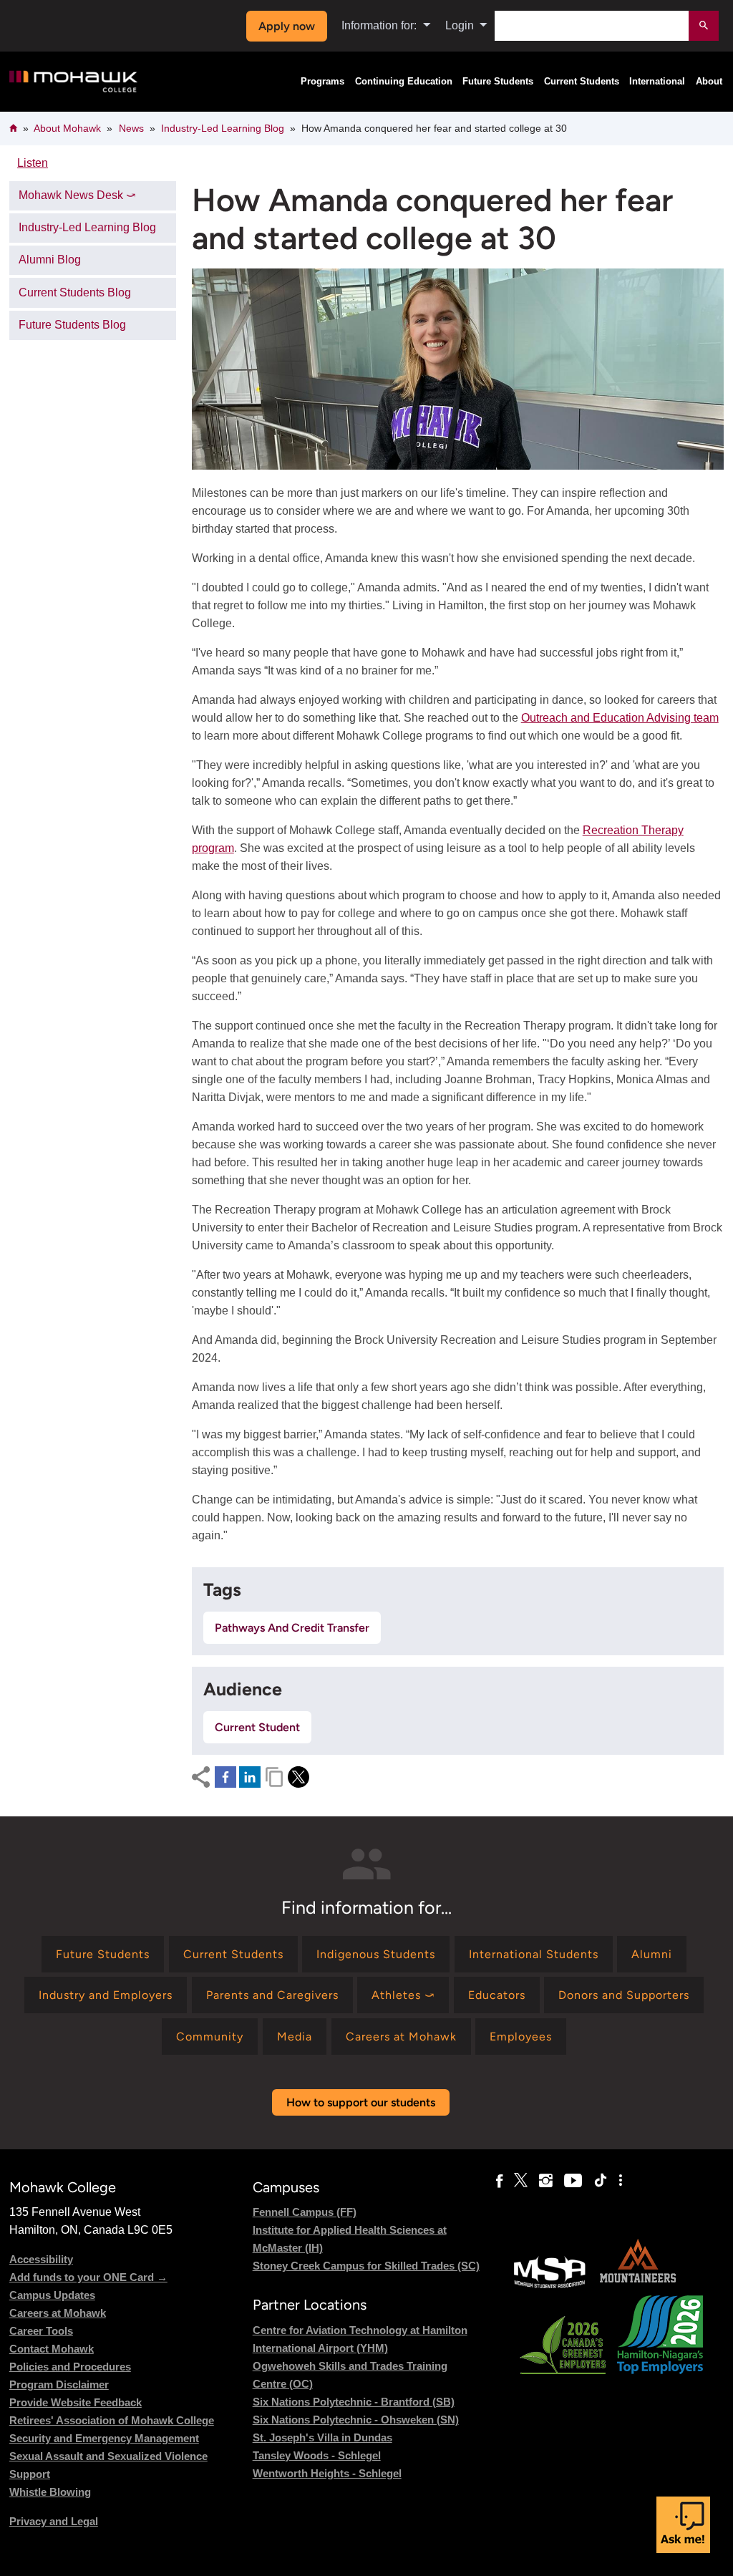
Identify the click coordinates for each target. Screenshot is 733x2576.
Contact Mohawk (52, 2349)
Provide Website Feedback (76, 2402)
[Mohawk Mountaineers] (637, 2286)
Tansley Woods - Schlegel (317, 2455)
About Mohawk (67, 128)
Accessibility (41, 2259)
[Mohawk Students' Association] (550, 2286)
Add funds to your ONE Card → (88, 2277)
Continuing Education (404, 82)
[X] (521, 2181)
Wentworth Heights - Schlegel (327, 2473)
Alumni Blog (50, 260)
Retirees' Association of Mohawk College (112, 2420)
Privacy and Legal (54, 2521)
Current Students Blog (75, 292)
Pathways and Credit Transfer (292, 1628)
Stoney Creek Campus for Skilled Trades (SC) (366, 2266)
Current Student (257, 1727)
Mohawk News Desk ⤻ (77, 195)
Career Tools (41, 2331)
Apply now (287, 26)
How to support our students (361, 2102)
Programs (322, 82)
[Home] (73, 82)
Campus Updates (52, 2295)
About (709, 82)
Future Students (498, 82)
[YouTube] (573, 2181)
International (657, 82)
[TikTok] (601, 2181)
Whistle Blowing (50, 2492)
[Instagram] (546, 2181)
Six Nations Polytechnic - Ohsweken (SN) (356, 2420)
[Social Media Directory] (621, 2181)
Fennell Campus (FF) (305, 2212)
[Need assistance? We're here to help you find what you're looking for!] (683, 2525)
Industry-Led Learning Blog (223, 128)
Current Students (582, 82)
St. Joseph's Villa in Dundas (322, 2437)
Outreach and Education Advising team (620, 718)
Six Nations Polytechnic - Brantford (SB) (354, 2402)
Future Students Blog (72, 325)
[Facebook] (499, 2181)
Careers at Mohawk (58, 2313)
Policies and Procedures (70, 2367)
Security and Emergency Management (104, 2438)
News (131, 128)
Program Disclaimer (59, 2384)
